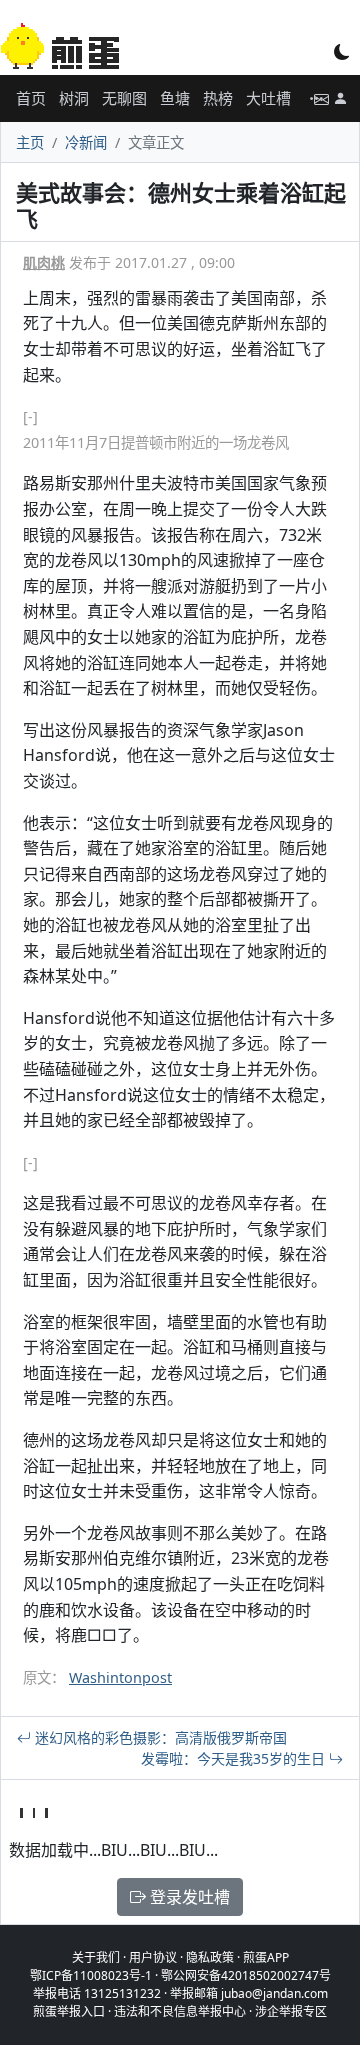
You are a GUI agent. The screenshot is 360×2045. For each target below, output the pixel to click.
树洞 (74, 98)
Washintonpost (120, 1677)
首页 (31, 98)
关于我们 (96, 1957)
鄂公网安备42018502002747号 (246, 1975)
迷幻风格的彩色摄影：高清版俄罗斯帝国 (159, 1737)
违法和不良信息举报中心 (180, 2011)
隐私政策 (210, 1957)
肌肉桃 (44, 262)
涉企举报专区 (291, 2011)
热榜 (218, 98)
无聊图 (124, 98)
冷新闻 (86, 142)
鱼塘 (175, 98)
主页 (30, 142)
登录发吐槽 (188, 1897)
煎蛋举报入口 (69, 2011)
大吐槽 (268, 98)
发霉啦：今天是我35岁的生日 (235, 1758)
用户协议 (153, 1957)
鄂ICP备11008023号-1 (91, 1975)
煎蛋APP (266, 1957)
